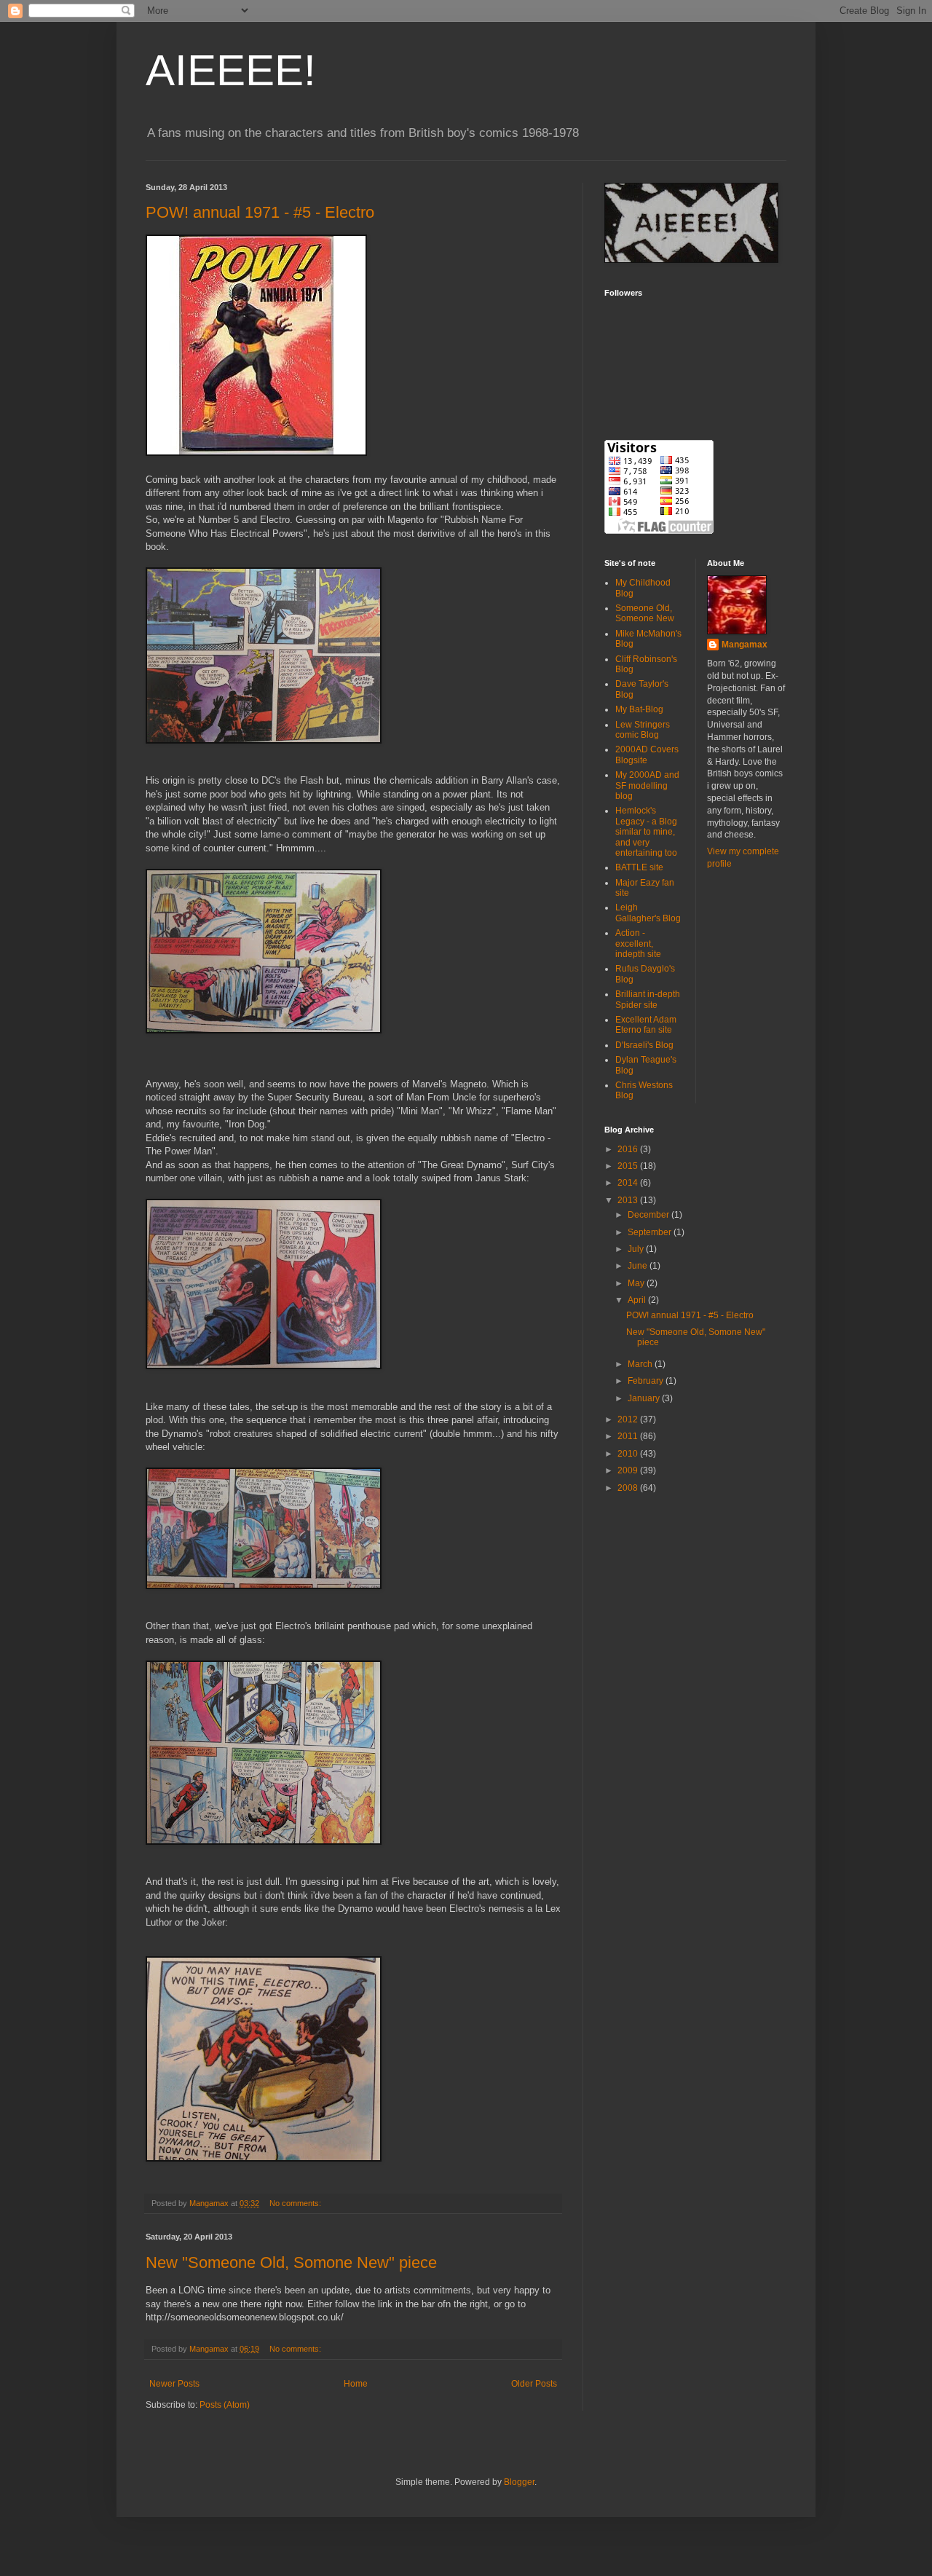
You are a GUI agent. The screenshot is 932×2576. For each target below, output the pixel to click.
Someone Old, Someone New (645, 613)
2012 (629, 1419)
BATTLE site (639, 867)
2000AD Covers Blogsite (647, 755)
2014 (629, 1183)
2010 (629, 1454)
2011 (629, 1436)
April (638, 1300)
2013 (629, 1200)
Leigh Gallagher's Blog (648, 913)
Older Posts (534, 2384)
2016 (629, 1149)
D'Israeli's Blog (644, 1045)
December (649, 1215)
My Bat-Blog (639, 709)
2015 (629, 1166)
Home (356, 2384)
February (647, 1381)
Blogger (519, 2482)
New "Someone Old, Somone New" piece (291, 2262)
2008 (629, 1488)
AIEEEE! (231, 70)
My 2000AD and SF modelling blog (647, 785)
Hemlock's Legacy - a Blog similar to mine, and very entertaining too (646, 832)
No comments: (296, 2203)
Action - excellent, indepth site (638, 944)
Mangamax (745, 645)
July (637, 1249)
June (639, 1266)
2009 (629, 1470)
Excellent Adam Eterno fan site (646, 1025)
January (645, 1398)
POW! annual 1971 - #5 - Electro (260, 212)
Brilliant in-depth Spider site (648, 999)
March (641, 1364)
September (651, 1232)
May (637, 1283)
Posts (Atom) (225, 2405)
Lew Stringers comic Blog (643, 730)
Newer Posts (174, 2384)
